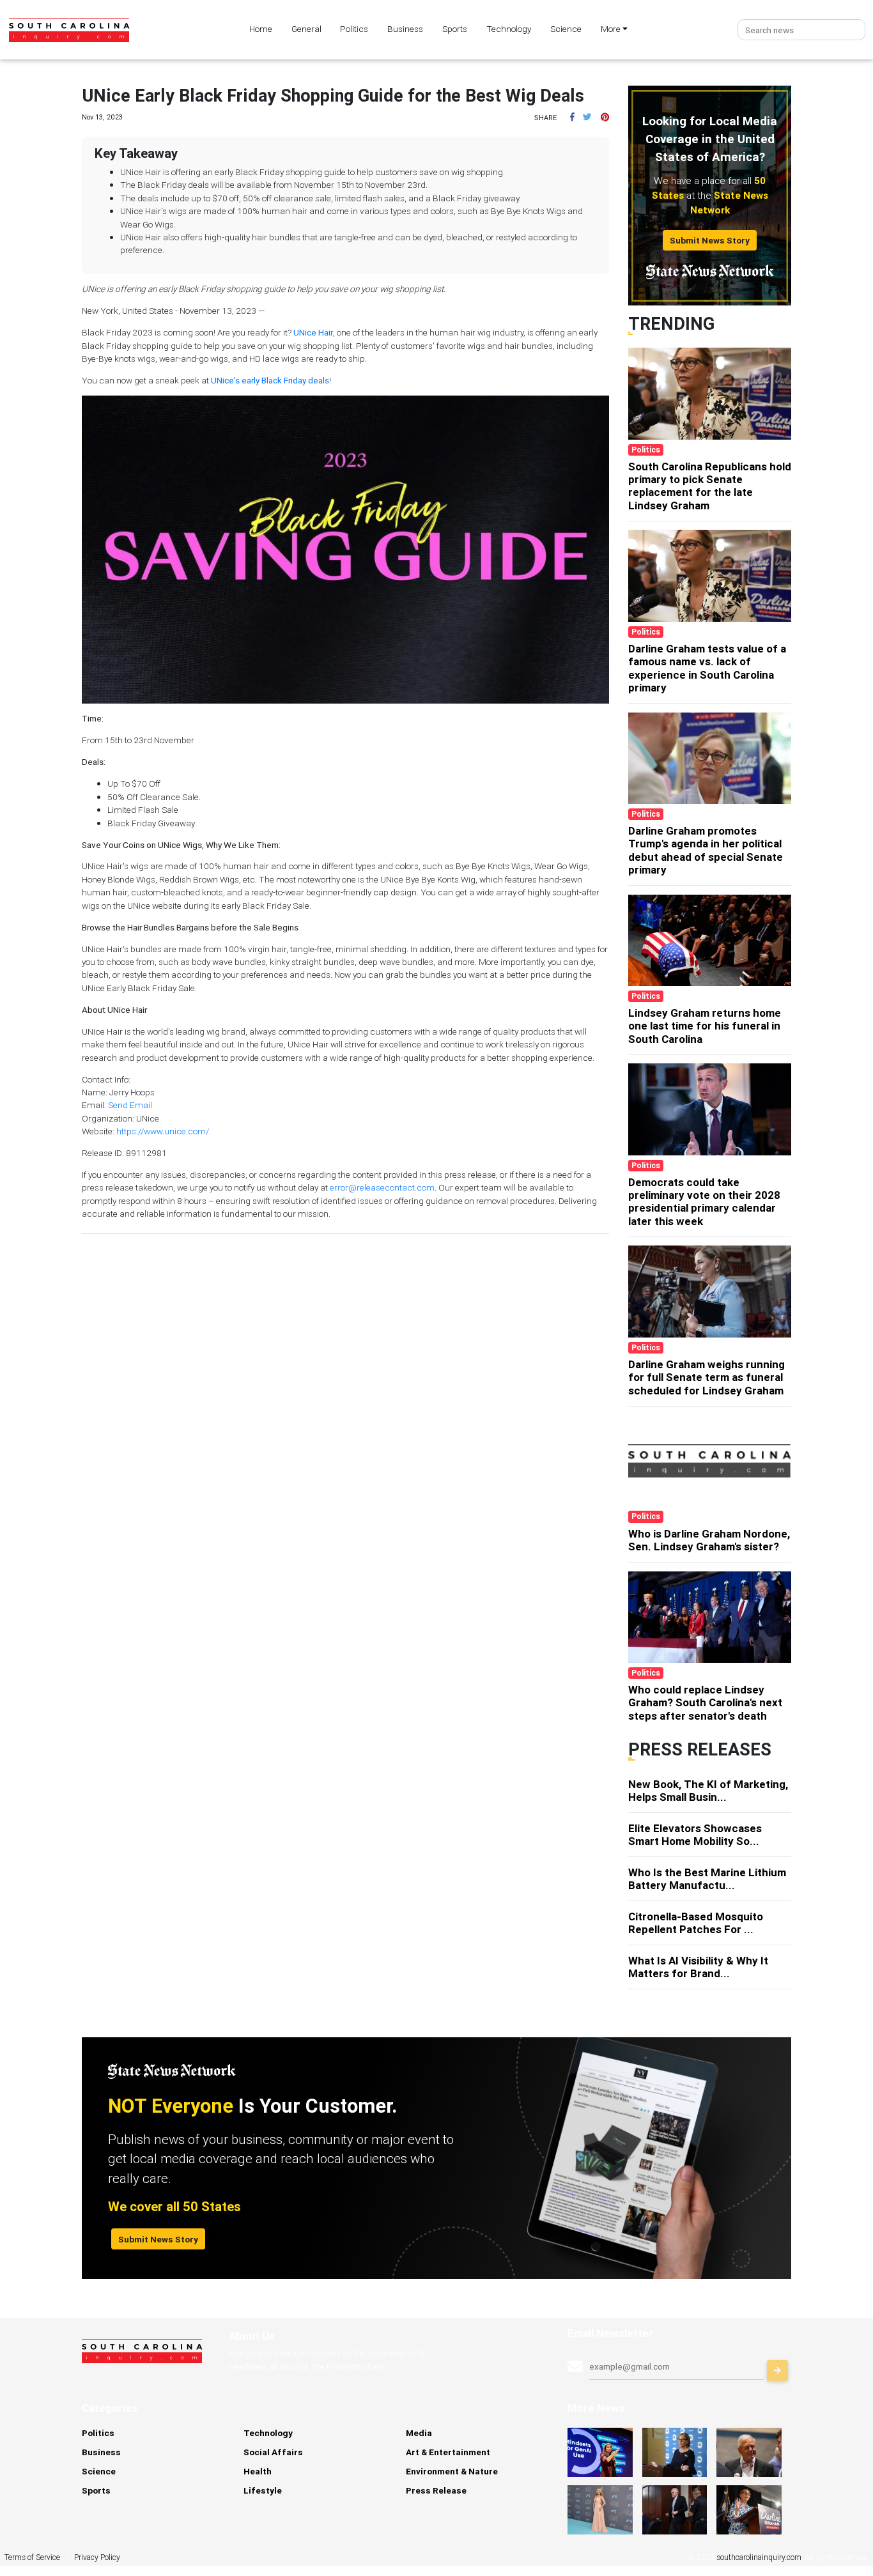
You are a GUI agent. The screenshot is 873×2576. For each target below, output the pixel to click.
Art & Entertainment (448, 2452)
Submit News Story (710, 240)
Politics (354, 29)
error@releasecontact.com (382, 1187)
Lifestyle (263, 2490)
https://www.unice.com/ (163, 1131)
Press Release (436, 2490)
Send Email (130, 1105)
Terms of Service (32, 2557)
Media (419, 2433)
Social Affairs (273, 2452)
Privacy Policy (97, 2557)
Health (258, 2471)
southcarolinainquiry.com (759, 2557)
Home (261, 29)
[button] (572, 117)
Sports (455, 29)
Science (566, 29)
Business (405, 29)
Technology (509, 29)
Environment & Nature (452, 2471)
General (306, 29)
